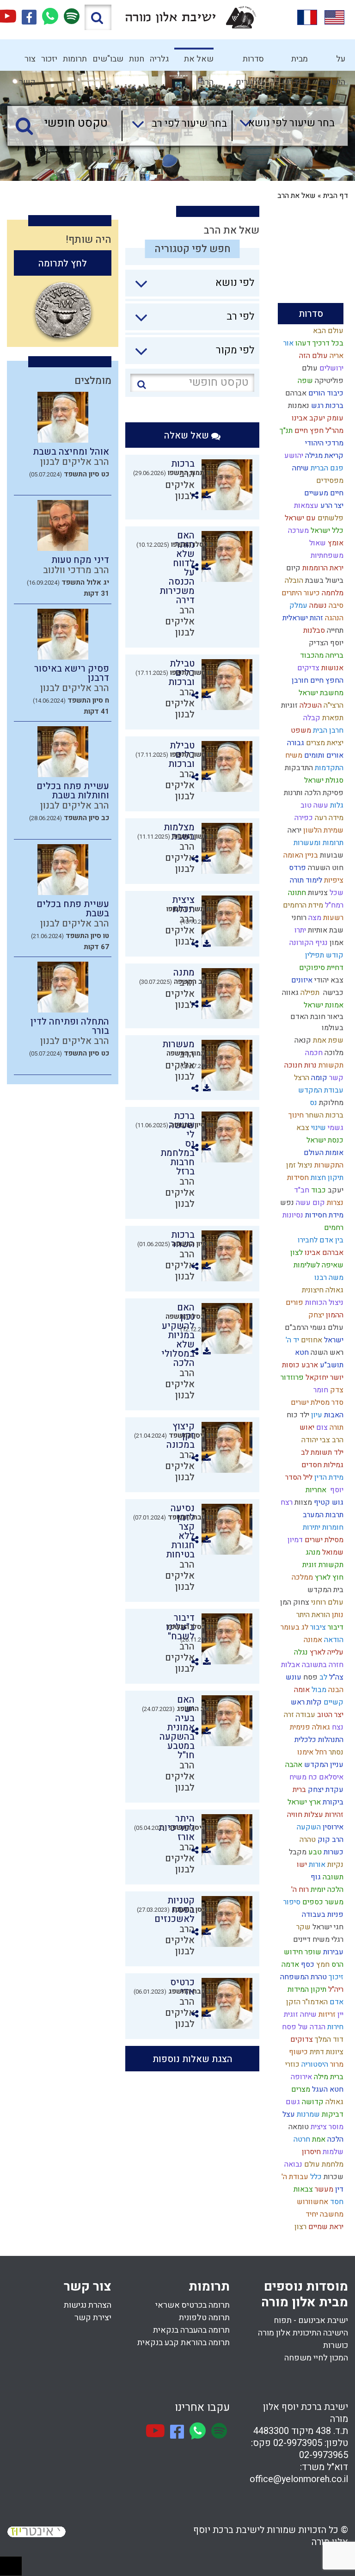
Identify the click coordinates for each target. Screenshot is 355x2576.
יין (340, 2014)
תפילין (314, 955)
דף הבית (336, 196)
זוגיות (288, 705)
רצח (286, 1502)
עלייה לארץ (326, 1652)
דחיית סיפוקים (320, 968)
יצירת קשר (93, 2318)
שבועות (331, 855)
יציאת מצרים (324, 743)
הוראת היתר (312, 1615)
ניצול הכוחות (323, 1303)
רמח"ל (333, 905)
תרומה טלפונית (204, 2318)
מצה (314, 918)
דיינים (301, 1940)
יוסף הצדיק (325, 643)
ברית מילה (328, 2077)
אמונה (312, 1640)
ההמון (334, 1315)
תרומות (75, 59)
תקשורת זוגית (322, 1565)
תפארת (332, 718)
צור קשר (27, 62)
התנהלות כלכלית (318, 1740)
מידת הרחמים (302, 905)
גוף (315, 1877)
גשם (292, 2102)
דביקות (332, 2114)
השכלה (310, 705)
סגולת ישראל (323, 780)
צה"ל (335, 1677)
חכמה (313, 1053)
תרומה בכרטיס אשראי (193, 2305)
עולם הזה (312, 356)
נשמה (317, 605)
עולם (309, 368)
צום (321, 1427)
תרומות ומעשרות (318, 843)
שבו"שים (108, 59)
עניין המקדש (323, 1765)
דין (338, 2189)
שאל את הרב (199, 62)
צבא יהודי (328, 980)
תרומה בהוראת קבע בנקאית (184, 2343)
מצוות (302, 1502)
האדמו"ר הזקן (306, 2002)
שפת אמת (327, 1040)
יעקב (335, 1190)
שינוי (318, 1128)
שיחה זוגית (299, 2014)
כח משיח (302, 1777)
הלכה (334, 2139)
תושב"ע (331, 1365)
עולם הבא (327, 331)
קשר (335, 1078)
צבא (302, 1128)
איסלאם (330, 1777)
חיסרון (310, 2152)
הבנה (335, 1690)
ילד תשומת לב (321, 1452)
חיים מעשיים (323, 493)
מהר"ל (334, 431)
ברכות (334, 406)
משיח (293, 755)
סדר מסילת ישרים (316, 1402)
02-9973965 (324, 2455)
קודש (334, 955)
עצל (288, 2114)
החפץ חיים (326, 680)
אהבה (293, 1765)
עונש (293, 1677)
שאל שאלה (188, 436)
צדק (336, 1390)
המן (285, 1602)
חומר (320, 1390)
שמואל (332, 1552)
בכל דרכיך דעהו (318, 343)
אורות (316, 1865)
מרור (336, 2064)
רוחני (298, 918)
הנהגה (333, 618)
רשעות (332, 918)
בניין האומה (300, 855)
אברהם (295, 393)
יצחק (315, 1315)
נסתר (335, 1752)
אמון (336, 943)
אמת (318, 2139)
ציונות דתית (326, 2052)
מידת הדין (328, 1477)
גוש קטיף (328, 1502)
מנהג (312, 1552)
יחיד (311, 2214)
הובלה (293, 581)
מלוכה (333, 1053)
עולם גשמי (326, 1328)
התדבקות (298, 768)
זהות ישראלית (302, 618)
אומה (301, 1690)
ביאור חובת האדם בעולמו (317, 1022)
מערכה (297, 531)
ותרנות (292, 793)
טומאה (298, 2127)
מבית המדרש (295, 62)
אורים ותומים (323, 755)
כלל (315, 2177)
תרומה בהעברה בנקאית (191, 2330)
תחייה (334, 630)
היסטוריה (314, 2064)
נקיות (334, 1865)
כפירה (303, 818)
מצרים (300, 2089)
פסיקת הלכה (323, 793)
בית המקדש (324, 1590)
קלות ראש (305, 1702)
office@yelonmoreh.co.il (299, 2479)
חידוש (292, 1952)
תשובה (332, 1877)
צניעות (317, 893)
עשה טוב (313, 805)
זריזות (326, 2014)
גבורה (295, 743)
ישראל (333, 1340)
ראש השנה (326, 1353)
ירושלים (331, 368)
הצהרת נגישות (88, 2305)
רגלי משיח (327, 1940)
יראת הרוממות (322, 568)
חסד (336, 2202)
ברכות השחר (324, 1115)
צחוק (300, 1602)
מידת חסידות (323, 1215)
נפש (286, 1203)
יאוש (306, 1427)
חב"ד (301, 1190)
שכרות (333, 2177)
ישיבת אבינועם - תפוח (311, 2320)
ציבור (317, 1627)
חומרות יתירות (322, 1527)
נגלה (300, 1652)
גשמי (335, 1128)
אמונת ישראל (323, 1005)
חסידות (297, 1178)
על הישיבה (333, 62)
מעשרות (178, 1044)
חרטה (301, 2139)
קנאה (302, 1040)
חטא (301, 1353)
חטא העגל (327, 2089)
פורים (294, 1303)
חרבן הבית (327, 730)
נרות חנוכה (300, 1065)
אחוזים (311, 1340)
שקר (303, 1927)
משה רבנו (328, 1278)
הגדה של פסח (303, 2027)
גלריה (159, 59)
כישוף (297, 2052)
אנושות (331, 668)
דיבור (335, 1627)
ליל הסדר (298, 1477)
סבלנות (313, 630)
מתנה (184, 973)
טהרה (307, 1840)
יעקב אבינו (307, 418)
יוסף (335, 1490)
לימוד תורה (305, 880)
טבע (314, 1852)
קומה (318, 1078)
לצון (296, 1253)
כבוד (318, 1190)
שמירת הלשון (322, 830)
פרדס (297, 868)
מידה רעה (328, 818)
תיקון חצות (326, 1178)
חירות (334, 2027)
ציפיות (333, 880)
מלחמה (332, 593)
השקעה (308, 1827)
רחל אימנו (311, 1752)
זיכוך (335, 1977)
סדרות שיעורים (250, 62)
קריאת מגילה (323, 456)
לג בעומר (294, 1627)
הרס (337, 1964)
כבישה (331, 993)
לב (322, 1677)
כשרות (333, 1852)
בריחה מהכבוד (321, 655)
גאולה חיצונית (322, 1290)
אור (288, 343)
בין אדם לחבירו (320, 1240)
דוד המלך (328, 2039)
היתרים (291, 593)
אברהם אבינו (323, 1253)
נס (312, 1103)
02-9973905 (298, 2443)
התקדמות (328, 768)
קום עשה (309, 1203)
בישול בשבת (323, 581)
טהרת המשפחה (303, 1977)
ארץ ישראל (303, 1802)
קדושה (312, 2102)
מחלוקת (330, 1103)
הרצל (301, 1078)
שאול (317, 543)
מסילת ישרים (323, 1540)
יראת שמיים (325, 2227)
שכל (336, 893)
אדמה (289, 1964)
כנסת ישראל (324, 1140)
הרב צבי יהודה (321, 1440)
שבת (335, 930)
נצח (337, 1727)
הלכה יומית (326, 1890)
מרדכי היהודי (323, 443)
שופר (312, 1952)
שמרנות (307, 2114)
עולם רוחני (326, 1602)
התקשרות (328, 1165)
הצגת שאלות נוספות (193, 2059)
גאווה (289, 993)
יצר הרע (331, 506)
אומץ (335, 543)
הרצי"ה (333, 705)
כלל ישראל (326, 531)
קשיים (333, 1702)
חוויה (294, 1815)
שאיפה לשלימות (318, 1265)
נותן (337, 1615)
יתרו (299, 930)
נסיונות (292, 1215)
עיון (316, 1415)
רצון (300, 2227)
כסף (307, 1964)
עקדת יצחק (325, 1790)
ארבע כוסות (299, 1365)
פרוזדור (291, 1378)
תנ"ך (285, 431)
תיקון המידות (306, 1989)
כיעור (311, 593)
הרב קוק (330, 1840)
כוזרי (291, 2064)
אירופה (300, 2077)
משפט (300, 730)
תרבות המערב (322, 1515)
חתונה (296, 893)
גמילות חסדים (321, 1465)
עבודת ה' (294, 2177)
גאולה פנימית (309, 1727)
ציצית (318, 2127)
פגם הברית (326, 468)
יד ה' (291, 1340)
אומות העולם (323, 1153)
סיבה (335, 605)
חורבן (299, 680)
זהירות (333, 1815)
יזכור (49, 59)
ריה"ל (335, 1989)
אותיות (317, 930)
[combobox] (283, 126)
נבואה (292, 2164)
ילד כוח (297, 1415)
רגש (316, 406)
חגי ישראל (327, 1927)
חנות (137, 59)
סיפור (291, 1902)
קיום (292, 568)
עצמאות (305, 506)
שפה (304, 381)
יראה (294, 830)
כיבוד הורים (325, 393)
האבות (333, 1415)
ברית (298, 1790)
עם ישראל (299, 518)
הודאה (333, 1640)
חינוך (295, 1115)
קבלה (311, 718)
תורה (336, 1427)
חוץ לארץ (328, 1577)
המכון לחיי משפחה (316, 2358)
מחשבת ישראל (320, 693)
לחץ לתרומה (63, 263)
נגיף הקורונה (308, 943)
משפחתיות (326, 556)
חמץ (322, 1964)
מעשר (323, 2189)
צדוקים (301, 2039)
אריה (336, 356)
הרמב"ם (296, 1328)
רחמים (333, 1228)
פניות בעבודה (322, 1915)
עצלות (313, 1815)
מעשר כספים (322, 1902)
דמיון (294, 1540)
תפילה (309, 993)
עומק (334, 418)
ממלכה (301, 1577)
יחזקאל (316, 1378)
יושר (336, 1378)
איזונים (301, 980)
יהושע (293, 456)
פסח (309, 1677)
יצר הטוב (329, 1715)
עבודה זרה (299, 1715)
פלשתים (330, 518)
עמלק (297, 605)
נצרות (334, 1203)
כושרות (336, 2345)
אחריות (315, 1490)
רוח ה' (299, 1890)
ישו (301, 1865)
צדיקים (307, 668)
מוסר (335, 2127)
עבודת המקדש (320, 1090)
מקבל (297, 1852)
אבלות (290, 1665)
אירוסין (332, 1827)
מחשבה (331, 2214)
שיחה (300, 468)
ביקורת (332, 1802)
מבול (318, 1690)
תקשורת (330, 1065)
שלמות (332, 2152)
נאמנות (298, 406)
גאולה (334, 2102)
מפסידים (329, 481)
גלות (336, 805)
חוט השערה (325, 868)
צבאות (302, 2189)
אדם (336, 2002)
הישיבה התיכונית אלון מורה (303, 2333)
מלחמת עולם (323, 2164)
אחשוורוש (312, 2202)
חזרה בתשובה (322, 1665)
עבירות (332, 1952)
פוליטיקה (328, 381)
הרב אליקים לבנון (180, 621)
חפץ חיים (308, 431)
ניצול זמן (298, 1165)
